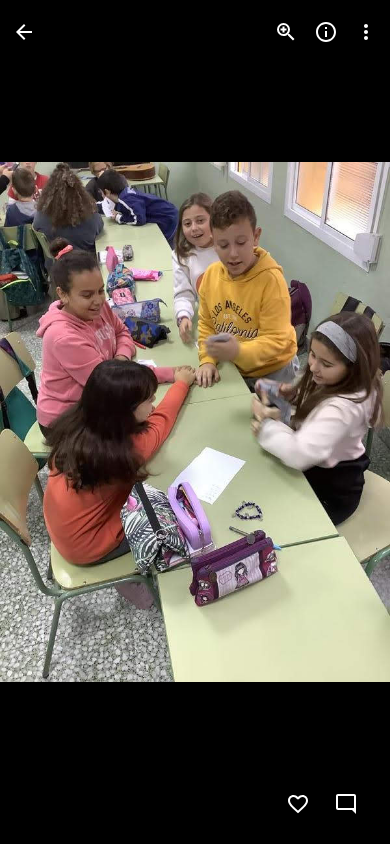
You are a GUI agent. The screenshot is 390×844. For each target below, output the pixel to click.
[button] (56, 422)
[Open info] (326, 32)
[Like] (298, 804)
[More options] (366, 32)
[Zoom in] (286, 32)
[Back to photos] (24, 32)
